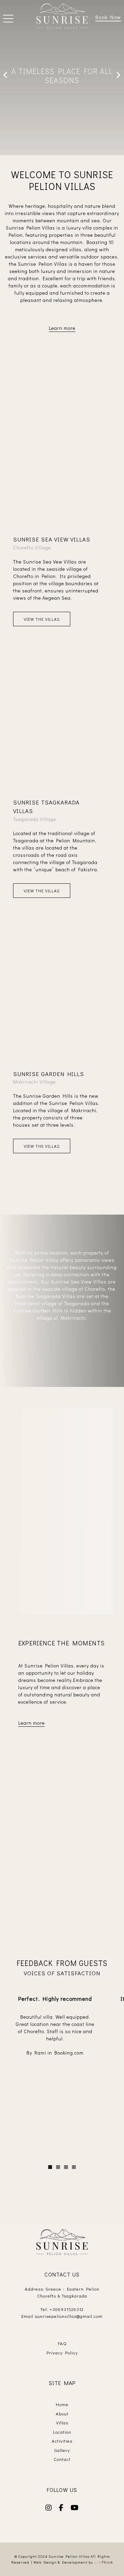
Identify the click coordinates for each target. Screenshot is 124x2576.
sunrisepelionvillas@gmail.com (69, 2316)
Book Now (108, 17)
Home (62, 2404)
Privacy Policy (62, 2352)
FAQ (62, 2343)
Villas (62, 2422)
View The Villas (42, 619)
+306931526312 (67, 2309)
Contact (62, 2459)
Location (62, 2432)
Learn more (62, 328)
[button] (8, 19)
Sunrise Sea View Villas (52, 539)
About (62, 2413)
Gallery (62, 2450)
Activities (62, 2441)
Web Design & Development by (73, 2562)
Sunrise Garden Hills (49, 1074)
